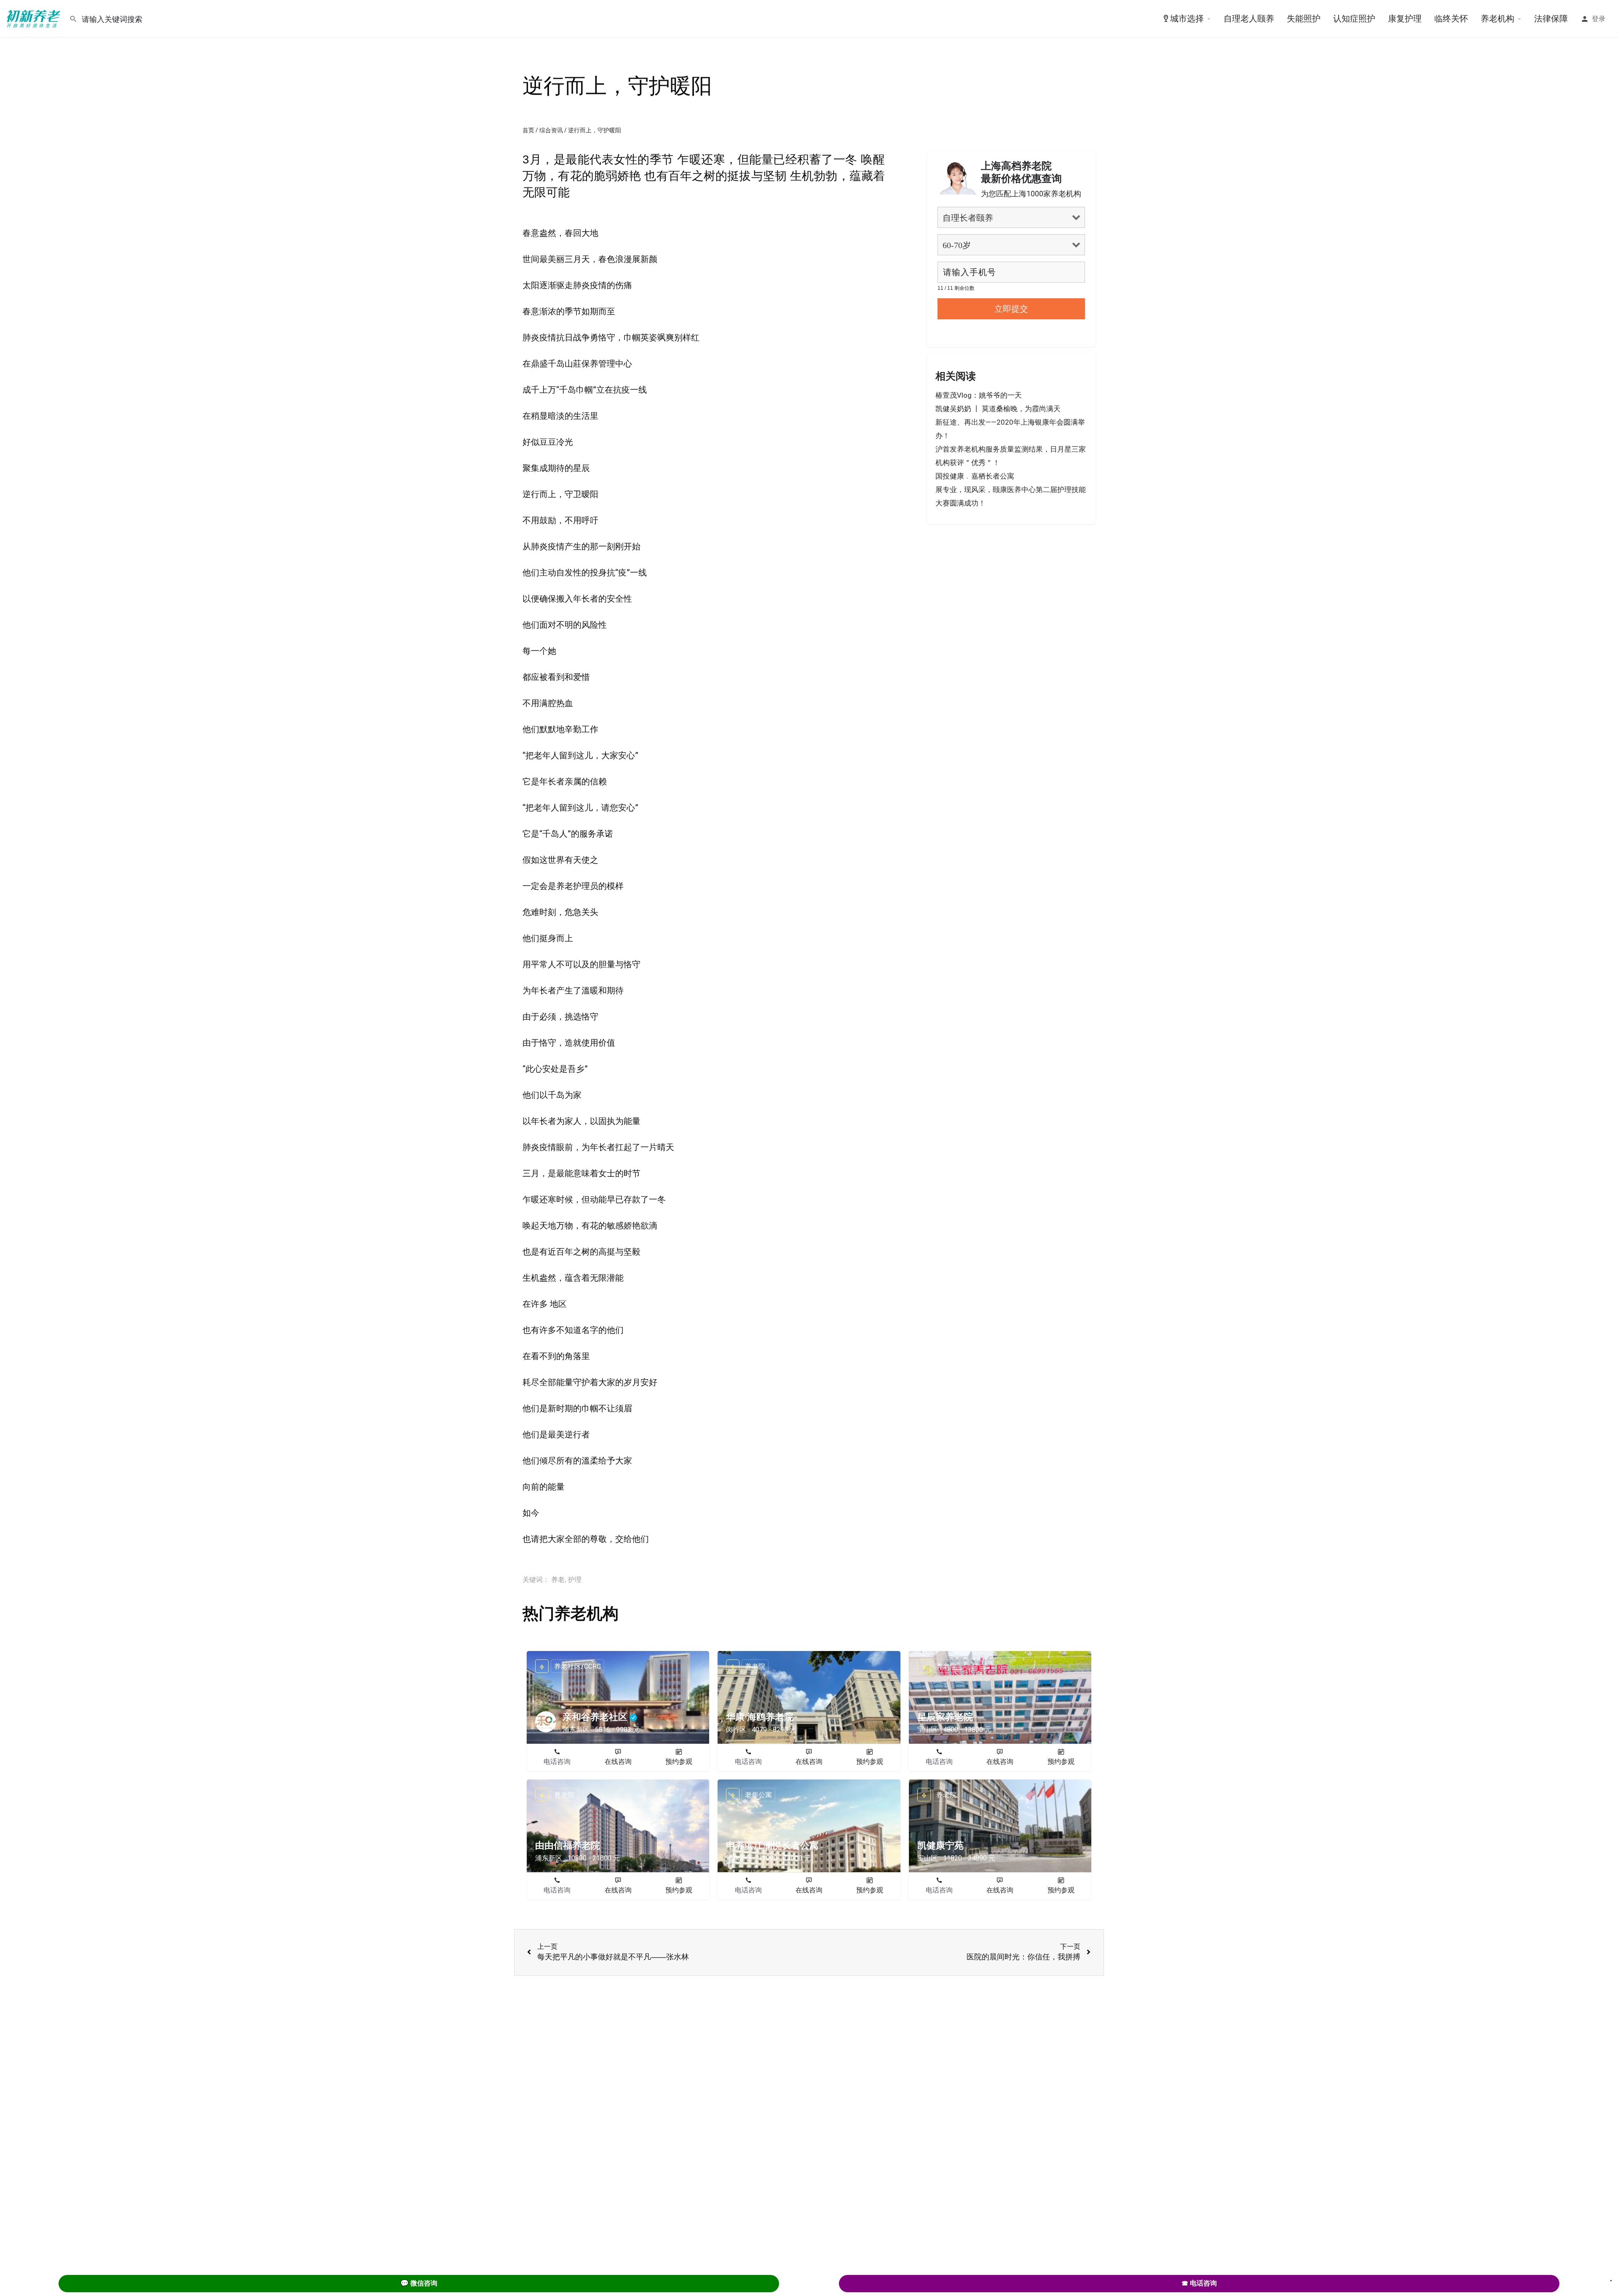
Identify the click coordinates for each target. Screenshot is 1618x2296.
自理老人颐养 (1249, 19)
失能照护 (1304, 19)
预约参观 (679, 1762)
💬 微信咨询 (419, 2283)
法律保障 (1551, 19)
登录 (1599, 19)
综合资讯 (551, 130)
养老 (558, 1580)
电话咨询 (557, 1762)
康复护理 (1405, 19)
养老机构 (1497, 19)
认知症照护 (1354, 19)
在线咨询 (618, 1762)
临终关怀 (1451, 19)
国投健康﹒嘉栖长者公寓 (975, 476)
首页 (528, 130)
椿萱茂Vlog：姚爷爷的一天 (979, 395)
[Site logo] (35, 18)
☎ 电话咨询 (1199, 2283)
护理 (575, 1580)
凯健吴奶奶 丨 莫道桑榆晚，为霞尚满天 (998, 409)
